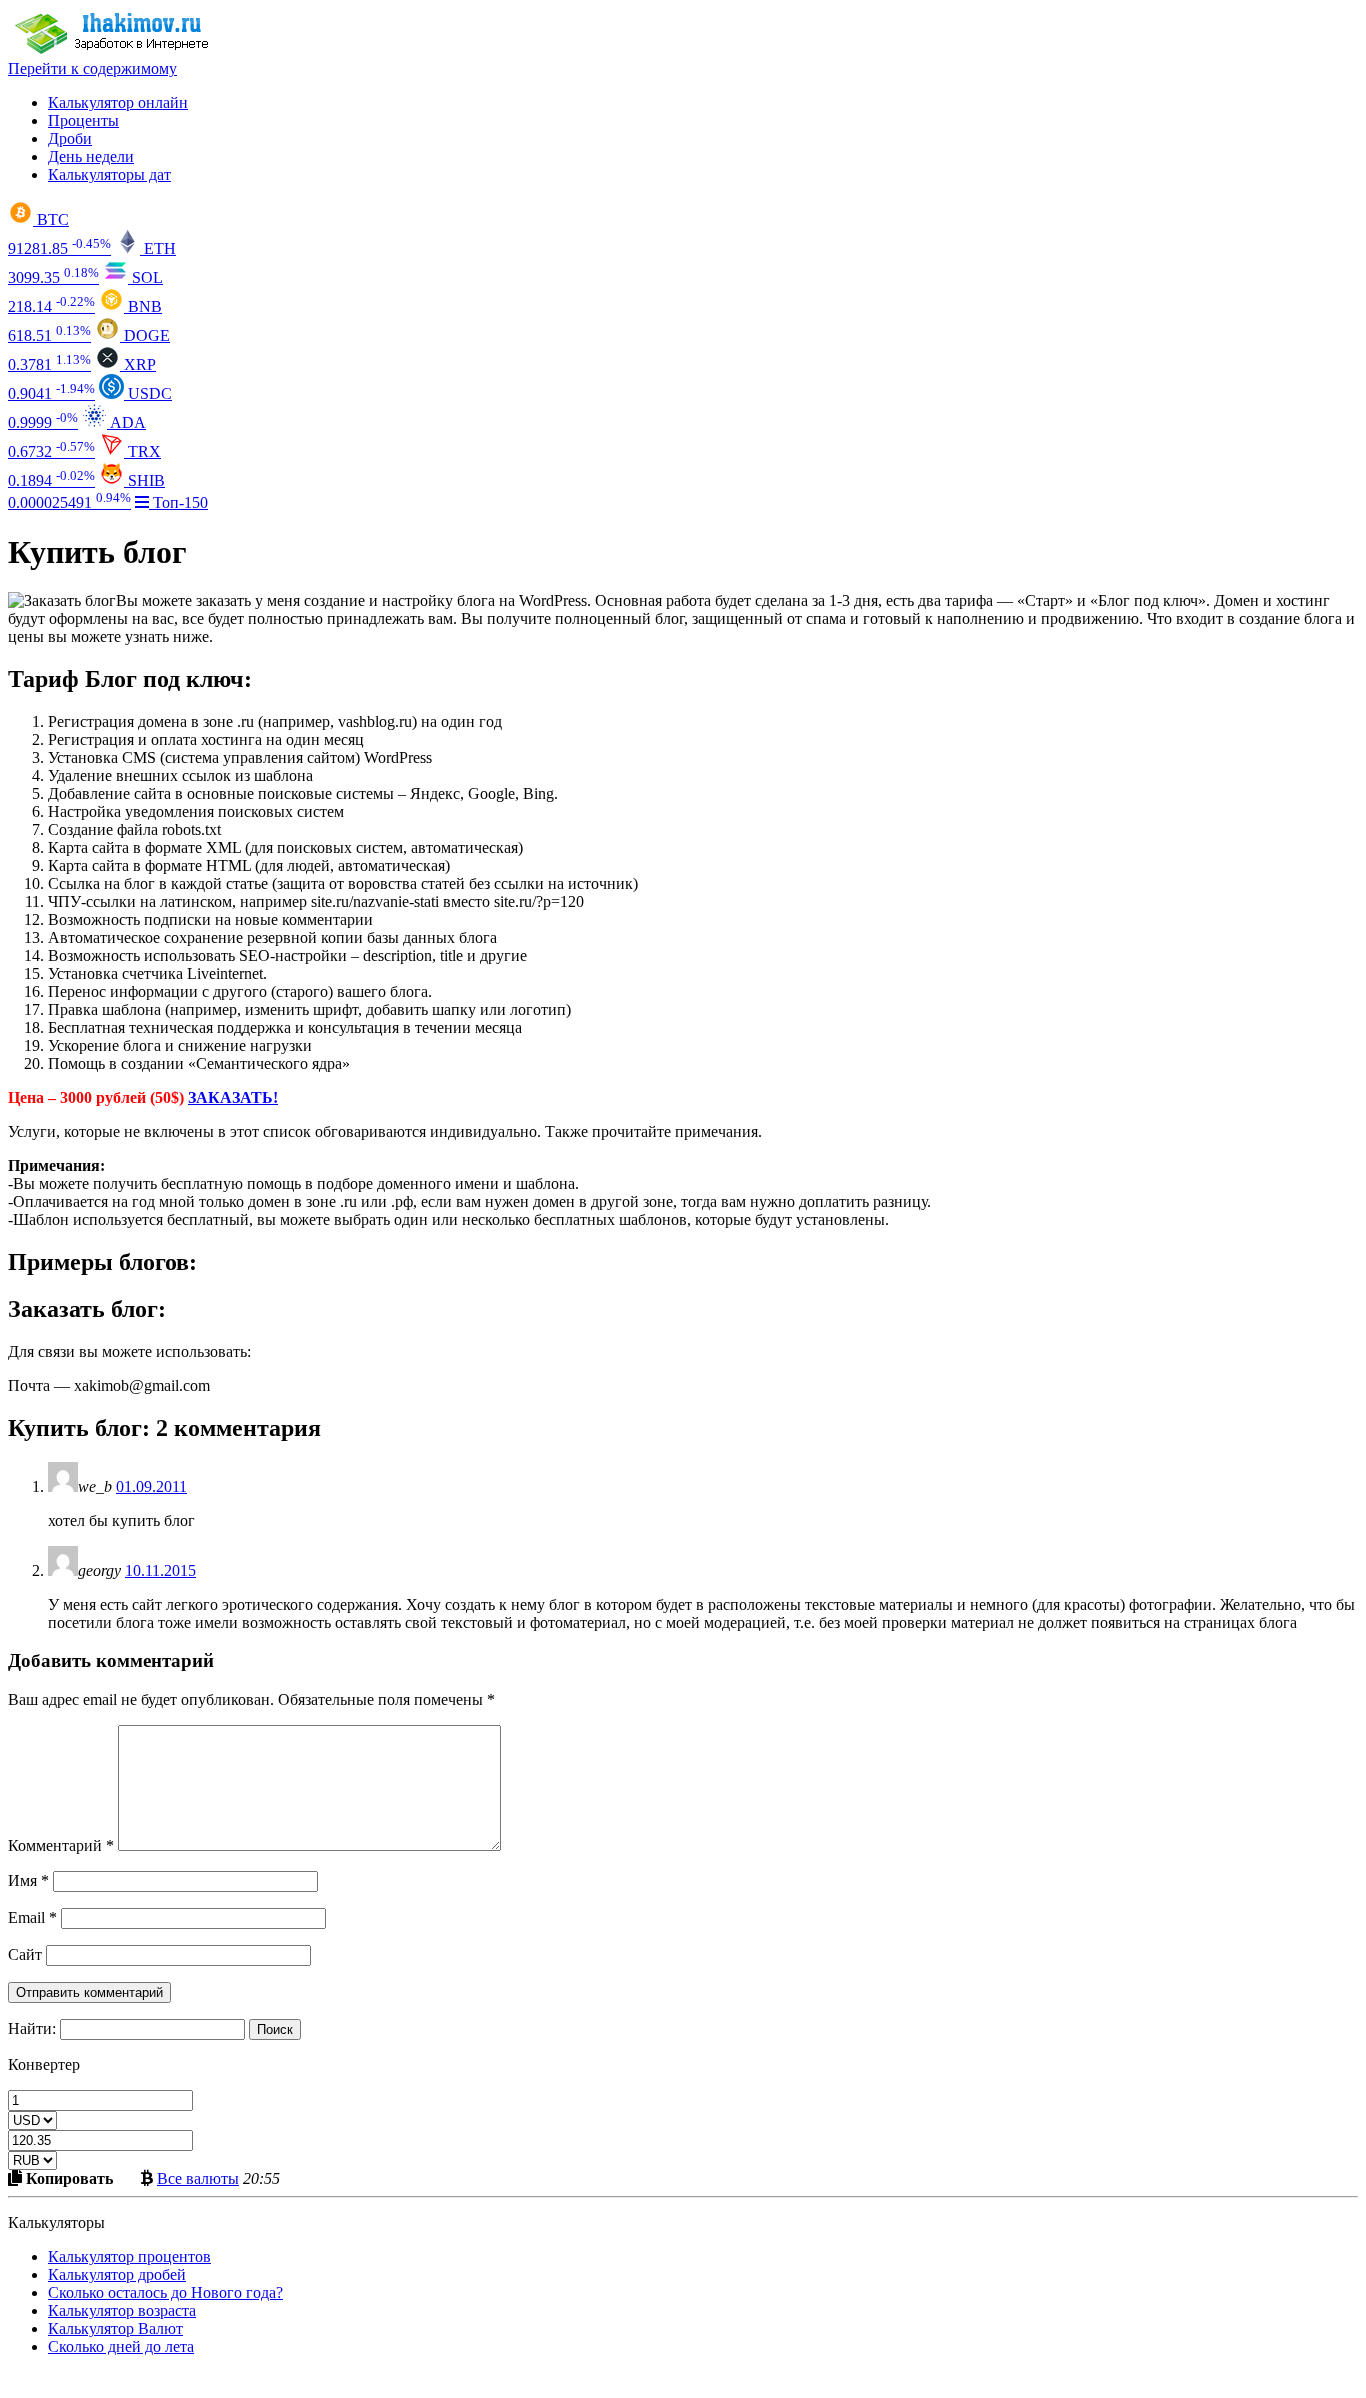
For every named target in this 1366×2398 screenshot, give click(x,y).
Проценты (83, 120)
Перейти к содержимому (92, 68)
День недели (91, 156)
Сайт (25, 1954)
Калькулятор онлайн (118, 102)
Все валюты (198, 2178)
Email (32, 1917)
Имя (28, 1880)
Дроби (70, 138)
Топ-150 (178, 502)
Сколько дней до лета (121, 2346)
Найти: (32, 2028)
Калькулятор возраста (122, 2310)
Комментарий (61, 1845)
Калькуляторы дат (109, 174)
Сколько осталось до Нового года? (165, 2292)
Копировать (67, 2178)
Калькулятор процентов (129, 2256)
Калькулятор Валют (115, 2328)
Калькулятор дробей (117, 2274)
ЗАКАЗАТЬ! (233, 1097)
